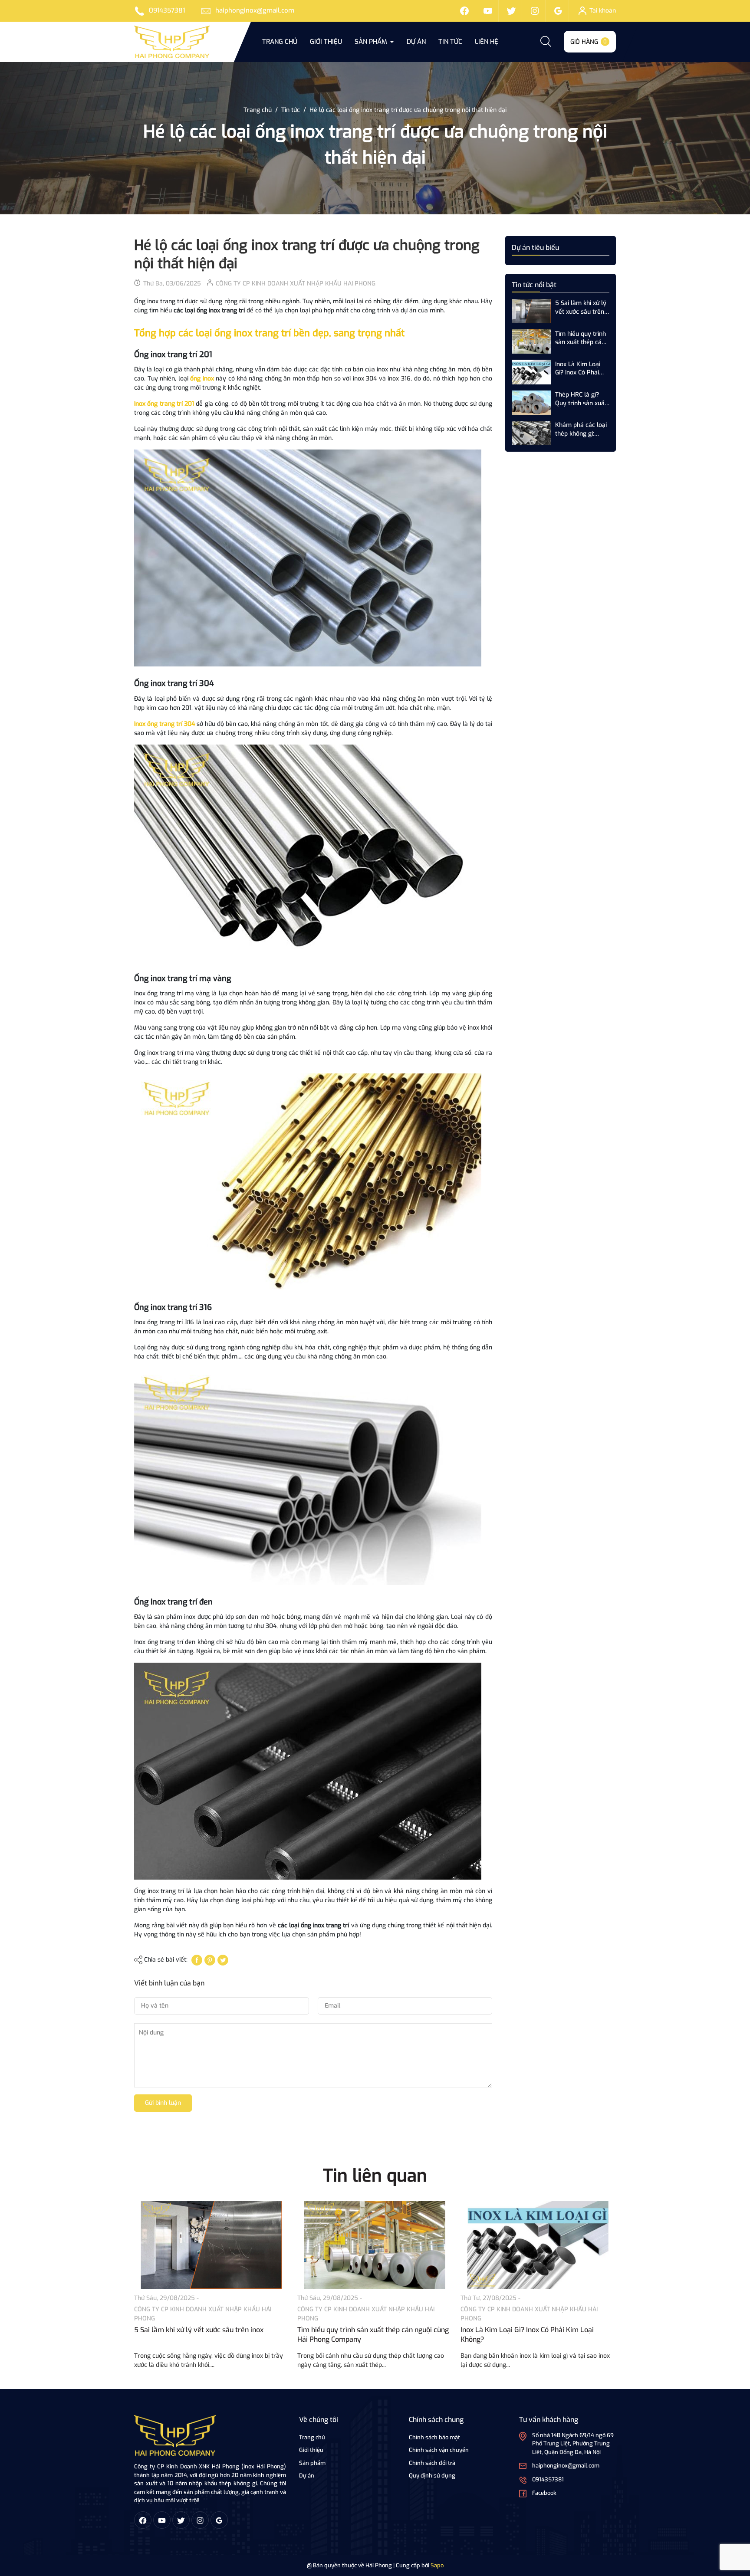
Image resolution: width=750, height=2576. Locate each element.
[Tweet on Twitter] (223, 1960)
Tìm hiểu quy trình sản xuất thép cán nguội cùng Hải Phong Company (581, 338)
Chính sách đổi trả (432, 2463)
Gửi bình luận (163, 2103)
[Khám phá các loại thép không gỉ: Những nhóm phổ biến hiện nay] (531, 433)
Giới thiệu (326, 42)
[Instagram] (535, 11)
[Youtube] (488, 11)
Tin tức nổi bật (534, 285)
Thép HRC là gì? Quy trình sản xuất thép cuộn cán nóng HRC (581, 399)
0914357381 (167, 10)
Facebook (544, 2493)
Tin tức (450, 42)
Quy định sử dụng (432, 2476)
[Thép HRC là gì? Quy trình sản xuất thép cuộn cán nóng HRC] (531, 402)
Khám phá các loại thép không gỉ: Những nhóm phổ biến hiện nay (581, 429)
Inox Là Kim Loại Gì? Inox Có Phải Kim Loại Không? (578, 368)
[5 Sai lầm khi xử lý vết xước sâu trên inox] (531, 311)
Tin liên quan (375, 2176)
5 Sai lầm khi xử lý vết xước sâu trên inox (581, 307)
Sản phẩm (372, 42)
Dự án (416, 42)
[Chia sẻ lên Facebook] (197, 1960)
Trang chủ (280, 42)
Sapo (437, 2565)
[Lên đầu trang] (736, 2521)
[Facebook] (464, 11)
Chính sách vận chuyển (439, 2450)
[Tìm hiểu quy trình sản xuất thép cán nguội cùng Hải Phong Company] (531, 341)
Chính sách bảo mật (434, 2437)
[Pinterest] (210, 1960)
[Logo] (175, 2435)
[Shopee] (511, 11)
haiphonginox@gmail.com (255, 10)
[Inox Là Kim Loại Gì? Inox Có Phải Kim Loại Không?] (531, 372)
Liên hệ (487, 42)
